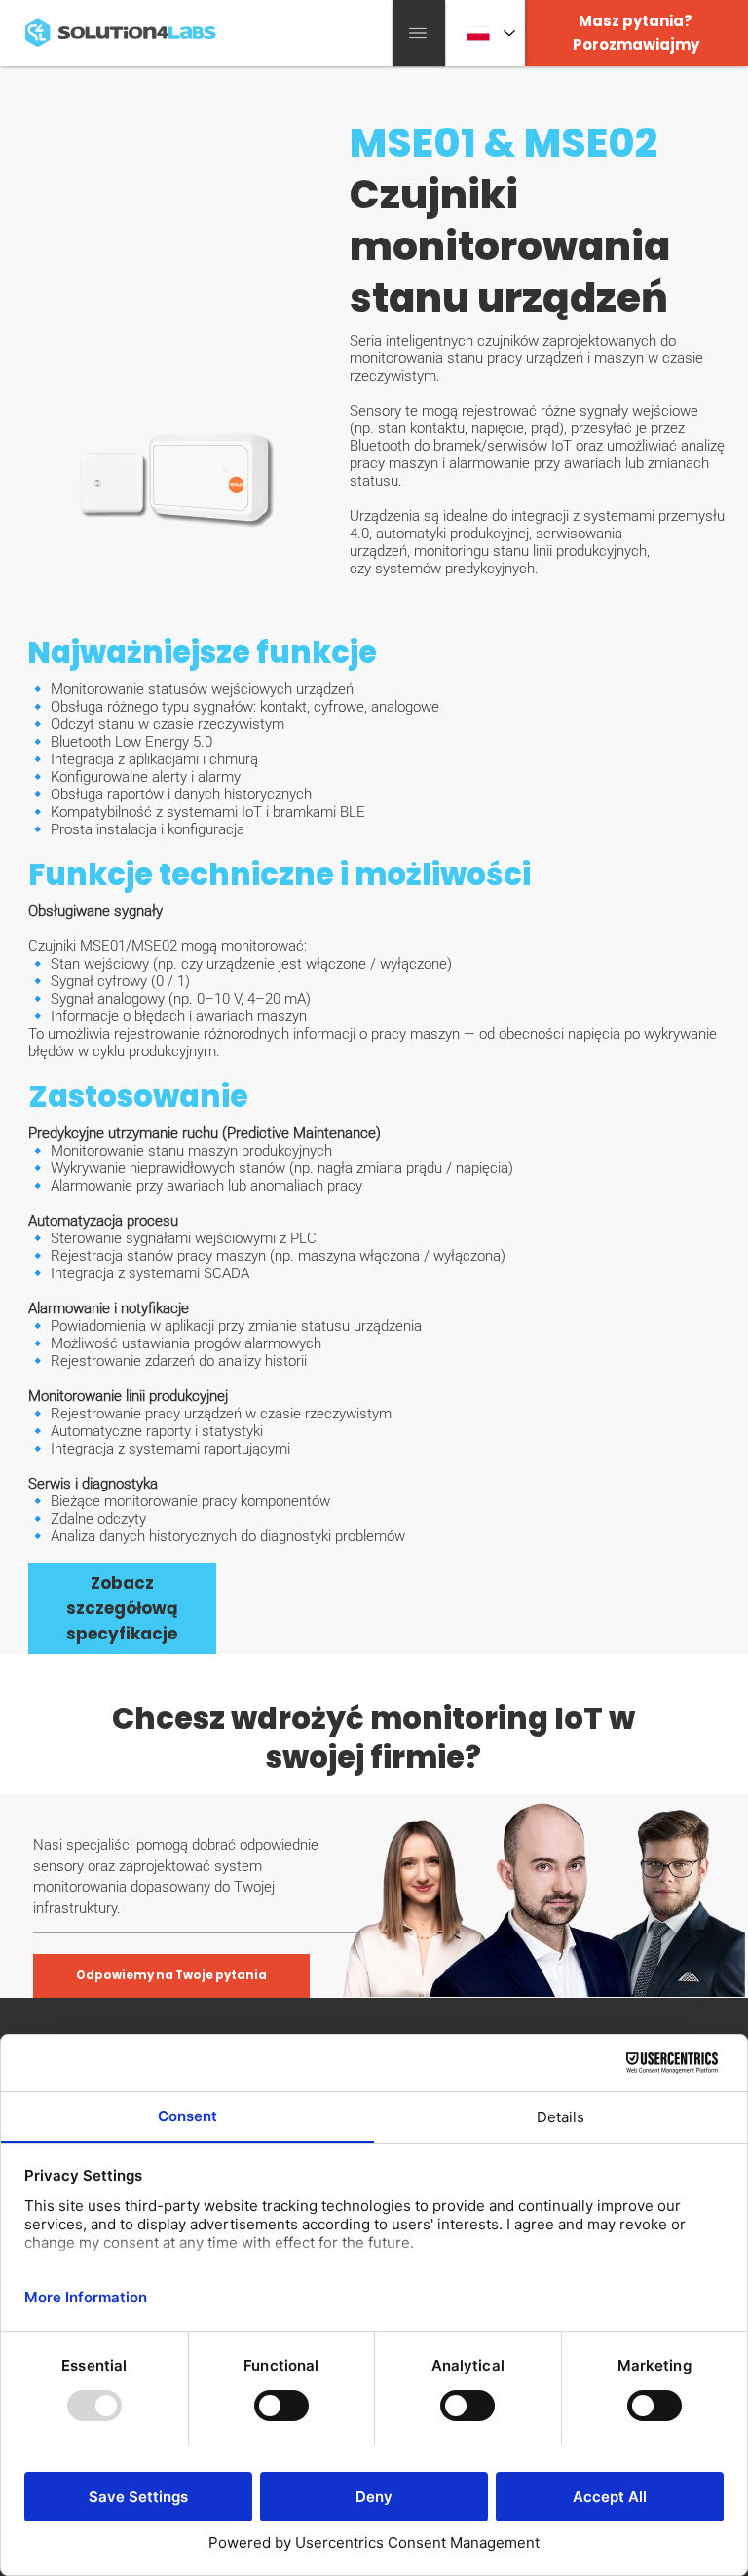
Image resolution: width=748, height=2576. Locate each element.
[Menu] (419, 33)
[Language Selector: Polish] (485, 34)
